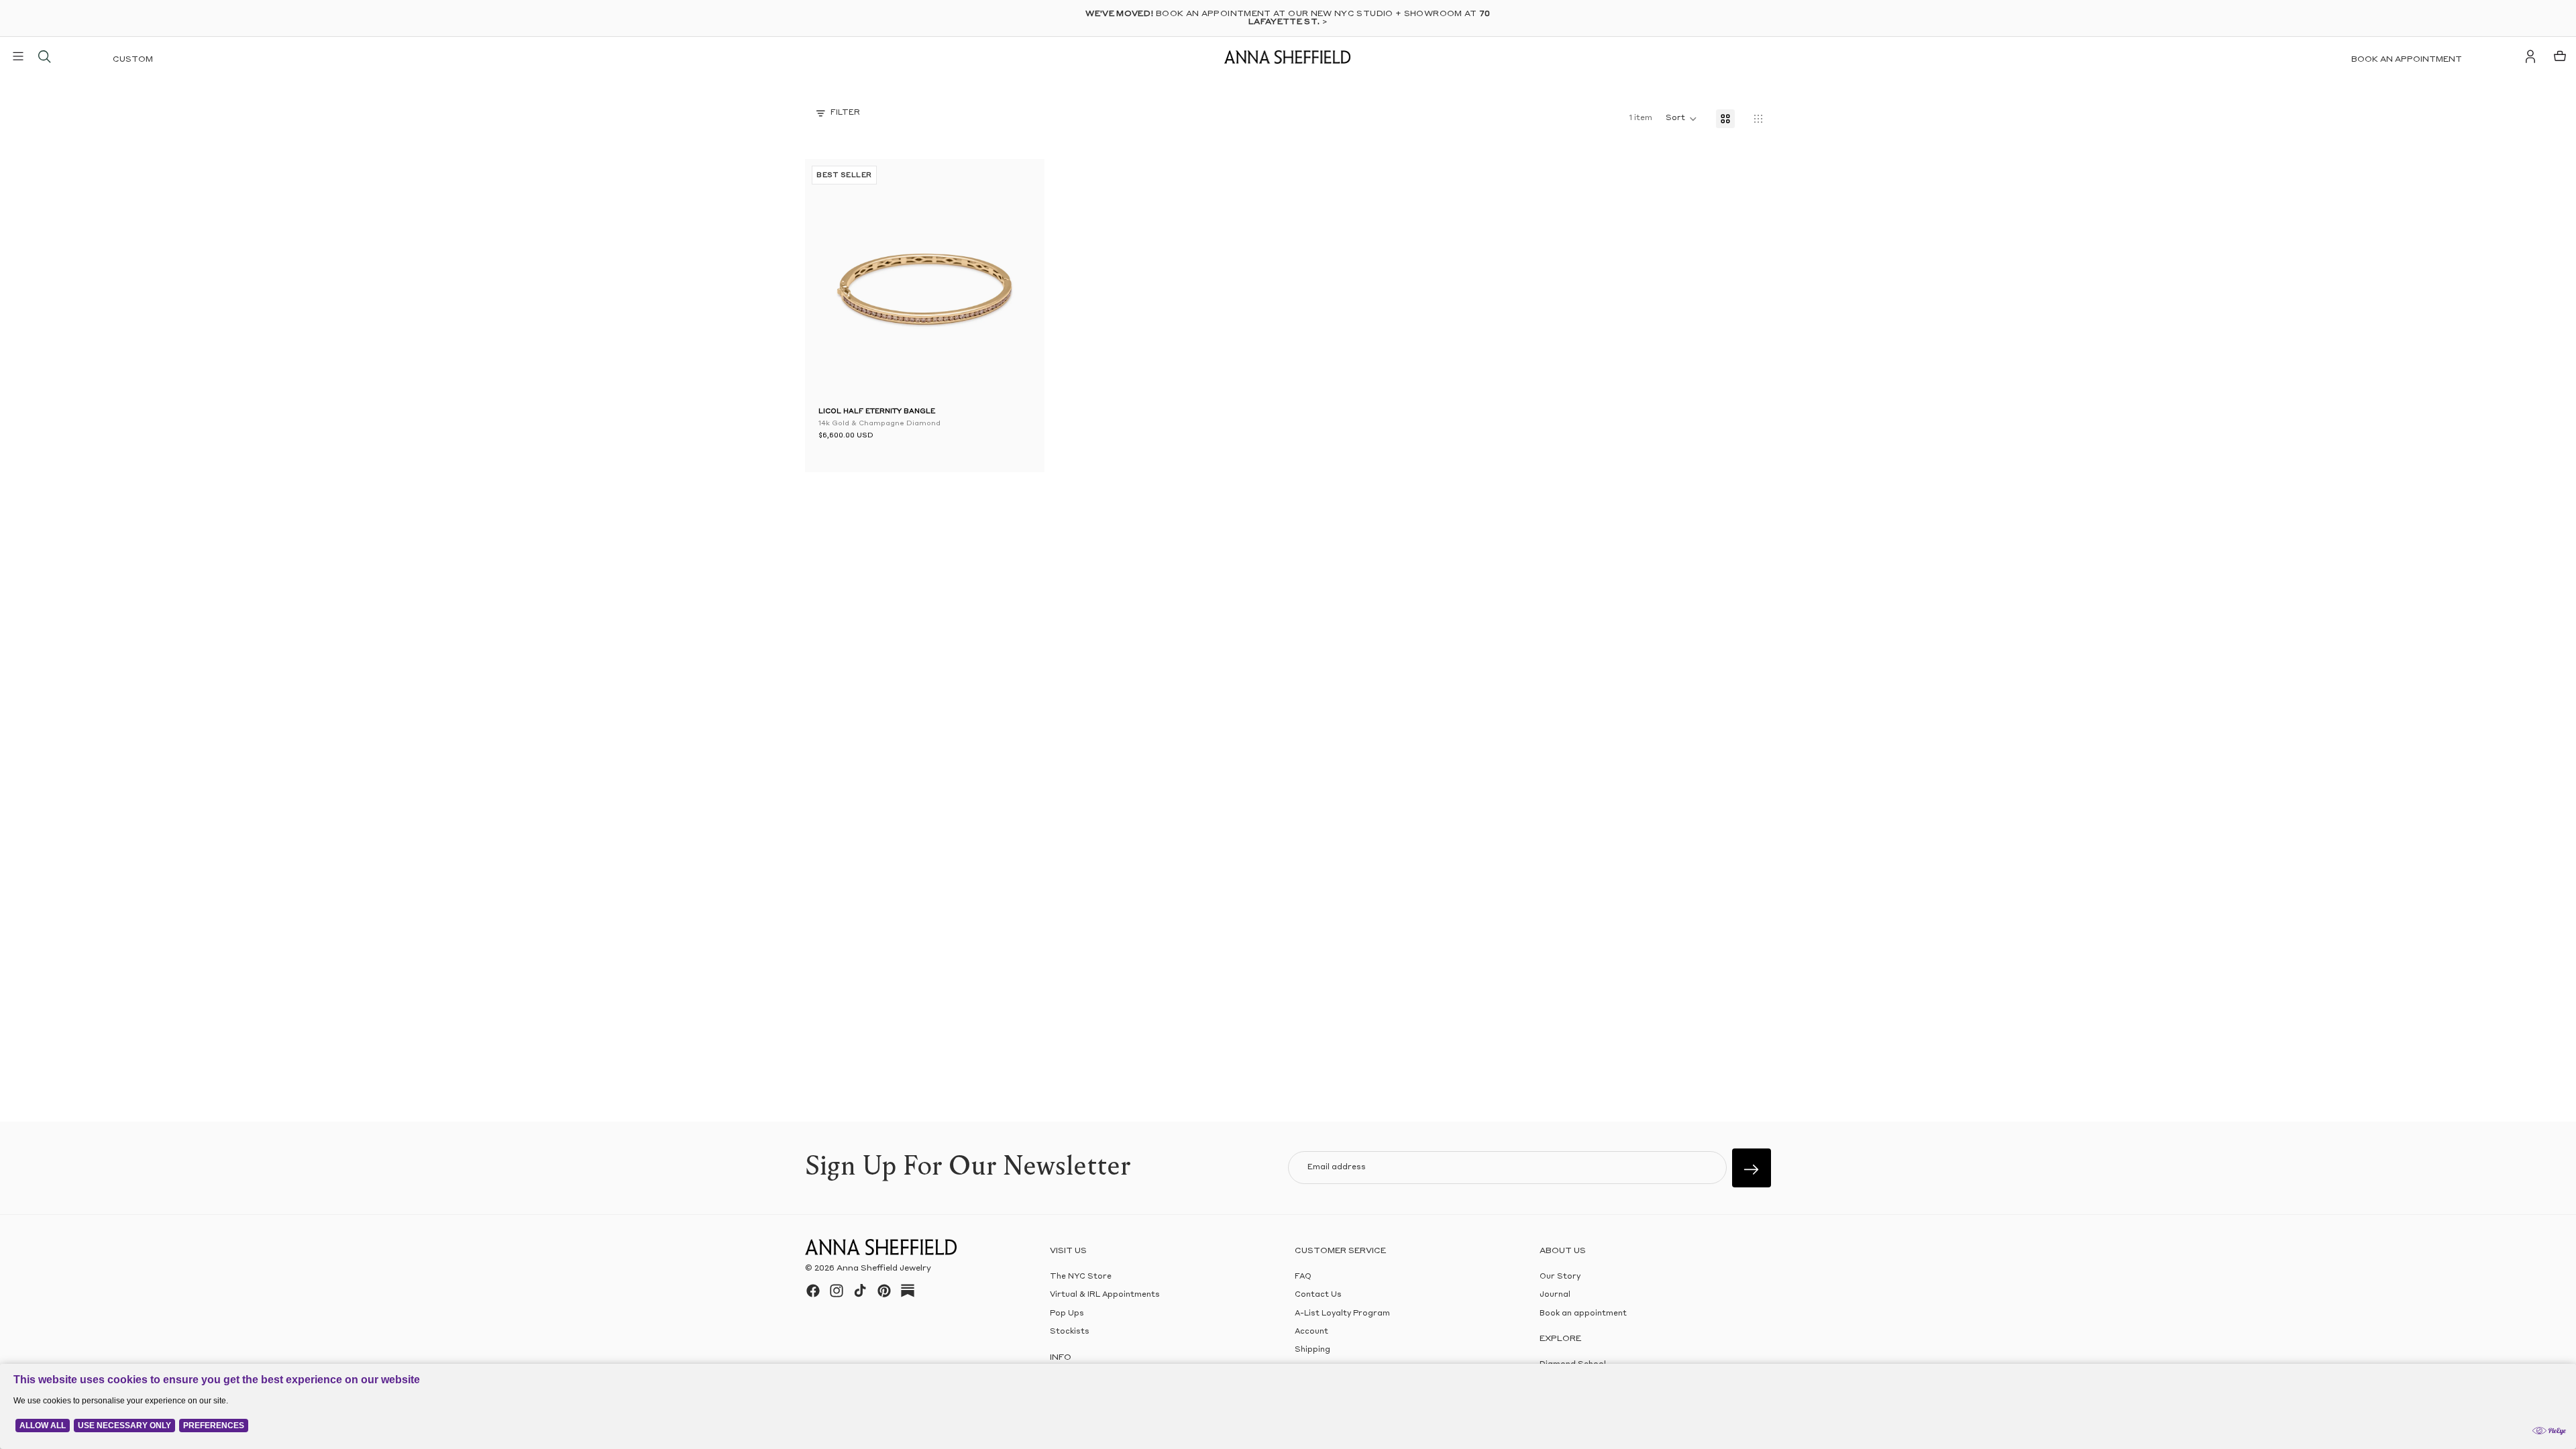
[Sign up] (1752, 1168)
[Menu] (18, 56)
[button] (839, 282)
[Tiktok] (860, 1291)
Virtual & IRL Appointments (1105, 1295)
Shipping (1312, 1350)
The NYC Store (1081, 1277)
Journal (1555, 1295)
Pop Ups (1067, 1313)
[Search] (44, 56)
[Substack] (908, 1291)
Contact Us (1318, 1295)
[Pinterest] (884, 1291)
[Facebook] (813, 1291)
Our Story (1560, 1277)
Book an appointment (2407, 60)
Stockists (1070, 1332)
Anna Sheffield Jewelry (884, 1269)
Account (1311, 1332)
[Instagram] (837, 1291)
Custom (133, 60)
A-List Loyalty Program (1342, 1313)
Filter (845, 113)
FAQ (1303, 1277)
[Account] (2530, 56)
